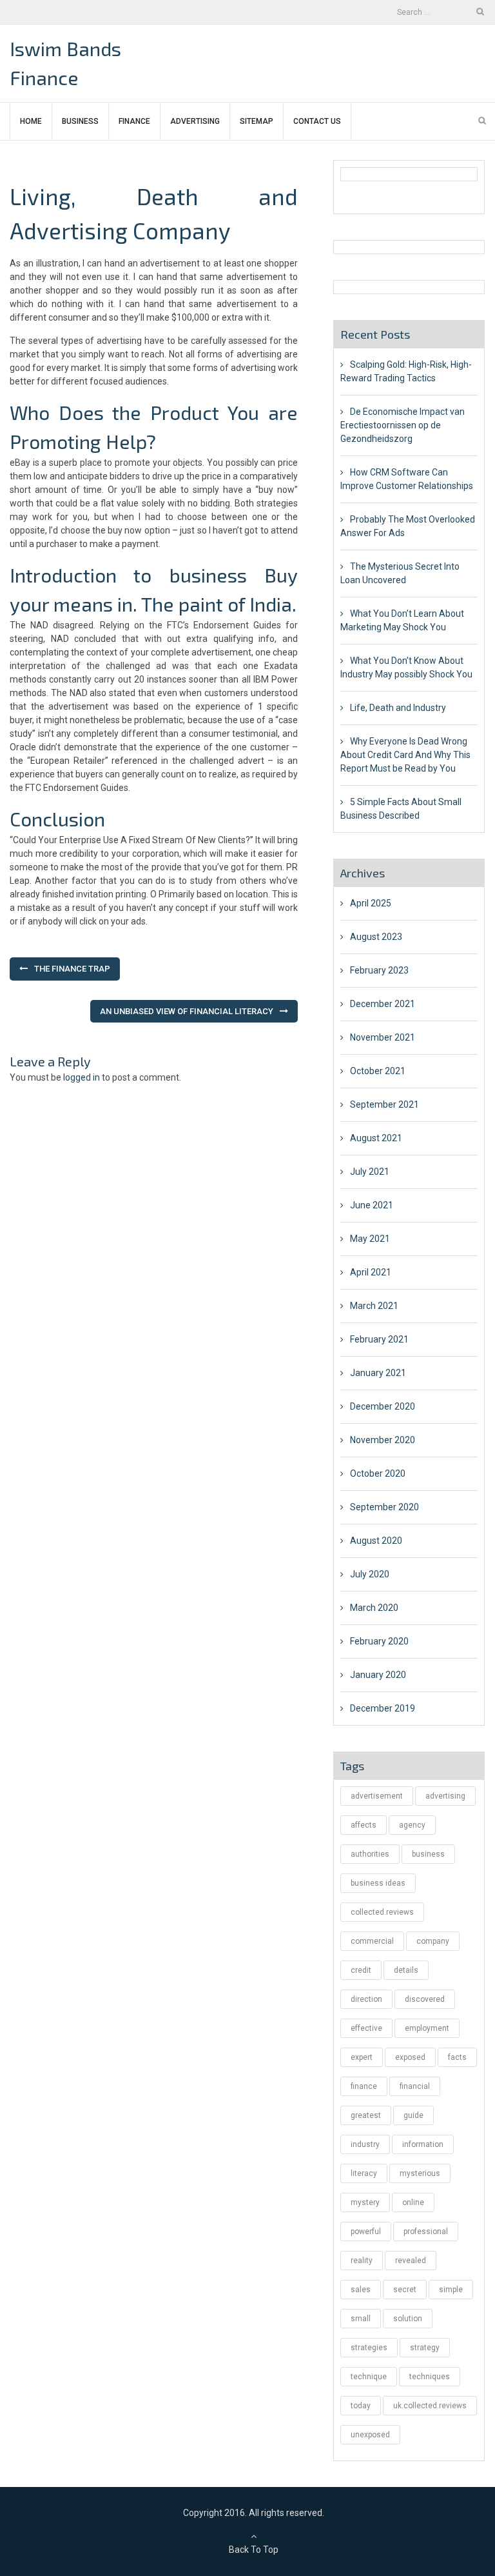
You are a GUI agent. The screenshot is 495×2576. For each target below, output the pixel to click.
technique (369, 2377)
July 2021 (370, 1172)
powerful (366, 2232)
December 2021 (383, 1004)
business (428, 1854)
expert (362, 2057)
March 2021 (374, 1306)
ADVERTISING (195, 121)
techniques (430, 2377)
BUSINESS (80, 121)
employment (427, 2028)
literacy (364, 2173)
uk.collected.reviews (430, 2406)
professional (426, 2232)
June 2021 (372, 1205)
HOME (31, 121)
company (433, 1941)
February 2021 (379, 1339)
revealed (411, 2261)
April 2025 (371, 903)
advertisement (377, 1796)
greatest (366, 2115)
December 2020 (383, 1406)
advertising (445, 1796)
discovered (425, 1999)
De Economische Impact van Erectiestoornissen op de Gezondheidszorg (403, 425)
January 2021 (378, 1373)
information (423, 2144)
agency (412, 1825)
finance (364, 2086)
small (361, 2319)
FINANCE (134, 121)
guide (413, 2115)
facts (457, 2057)
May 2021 (370, 1239)
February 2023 (379, 970)
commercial (372, 1941)
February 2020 (379, 1641)
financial (415, 2086)
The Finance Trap (72, 969)
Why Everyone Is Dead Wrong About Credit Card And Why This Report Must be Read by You (405, 755)
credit (361, 1970)
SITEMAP (257, 121)
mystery (365, 2202)
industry (365, 2144)
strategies (369, 2348)
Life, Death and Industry (398, 708)
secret (405, 2290)
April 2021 (371, 1272)
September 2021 (384, 1104)
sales (361, 2290)
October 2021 (378, 1071)
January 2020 (378, 1675)
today (361, 2406)
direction (366, 1999)
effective (366, 2028)
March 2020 (374, 1608)
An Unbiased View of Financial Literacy (187, 1011)
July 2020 (370, 1574)
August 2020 (376, 1541)
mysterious (420, 2173)
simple (451, 2290)
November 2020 (383, 1440)
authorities (370, 1854)
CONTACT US (317, 121)
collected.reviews (382, 1912)
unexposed (370, 2435)
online (413, 2202)
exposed (410, 2057)
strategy (425, 2348)
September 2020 (384, 1507)
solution (408, 2319)
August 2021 (376, 1138)
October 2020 (378, 1473)
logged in (82, 1077)
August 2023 (376, 937)
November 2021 (383, 1037)
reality (362, 2261)
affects (364, 1825)
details (406, 1970)
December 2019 (383, 1708)
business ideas (378, 1883)
